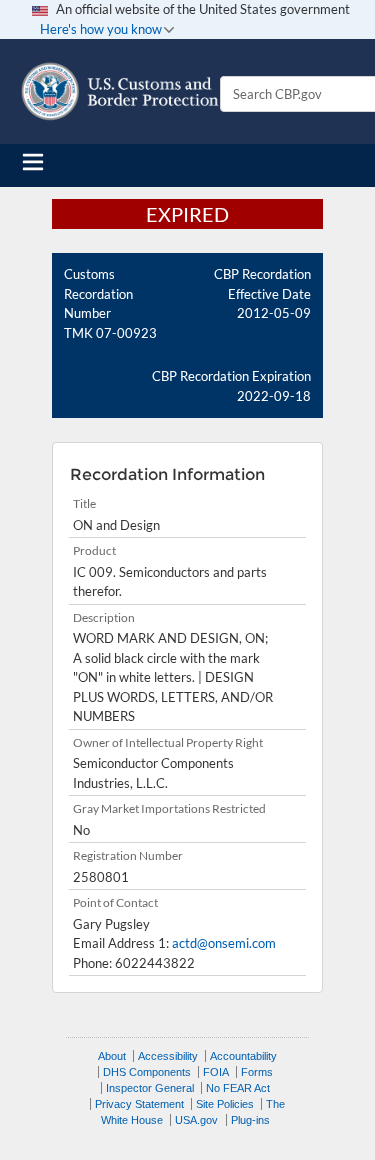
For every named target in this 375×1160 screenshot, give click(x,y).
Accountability (243, 1056)
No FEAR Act (238, 1088)
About (112, 1056)
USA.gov (196, 1120)
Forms (257, 1072)
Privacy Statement (139, 1104)
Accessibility (168, 1056)
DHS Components (147, 1072)
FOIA (216, 1072)
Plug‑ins (250, 1120)
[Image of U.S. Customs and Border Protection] (120, 91)
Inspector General (150, 1088)
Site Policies (225, 1104)
